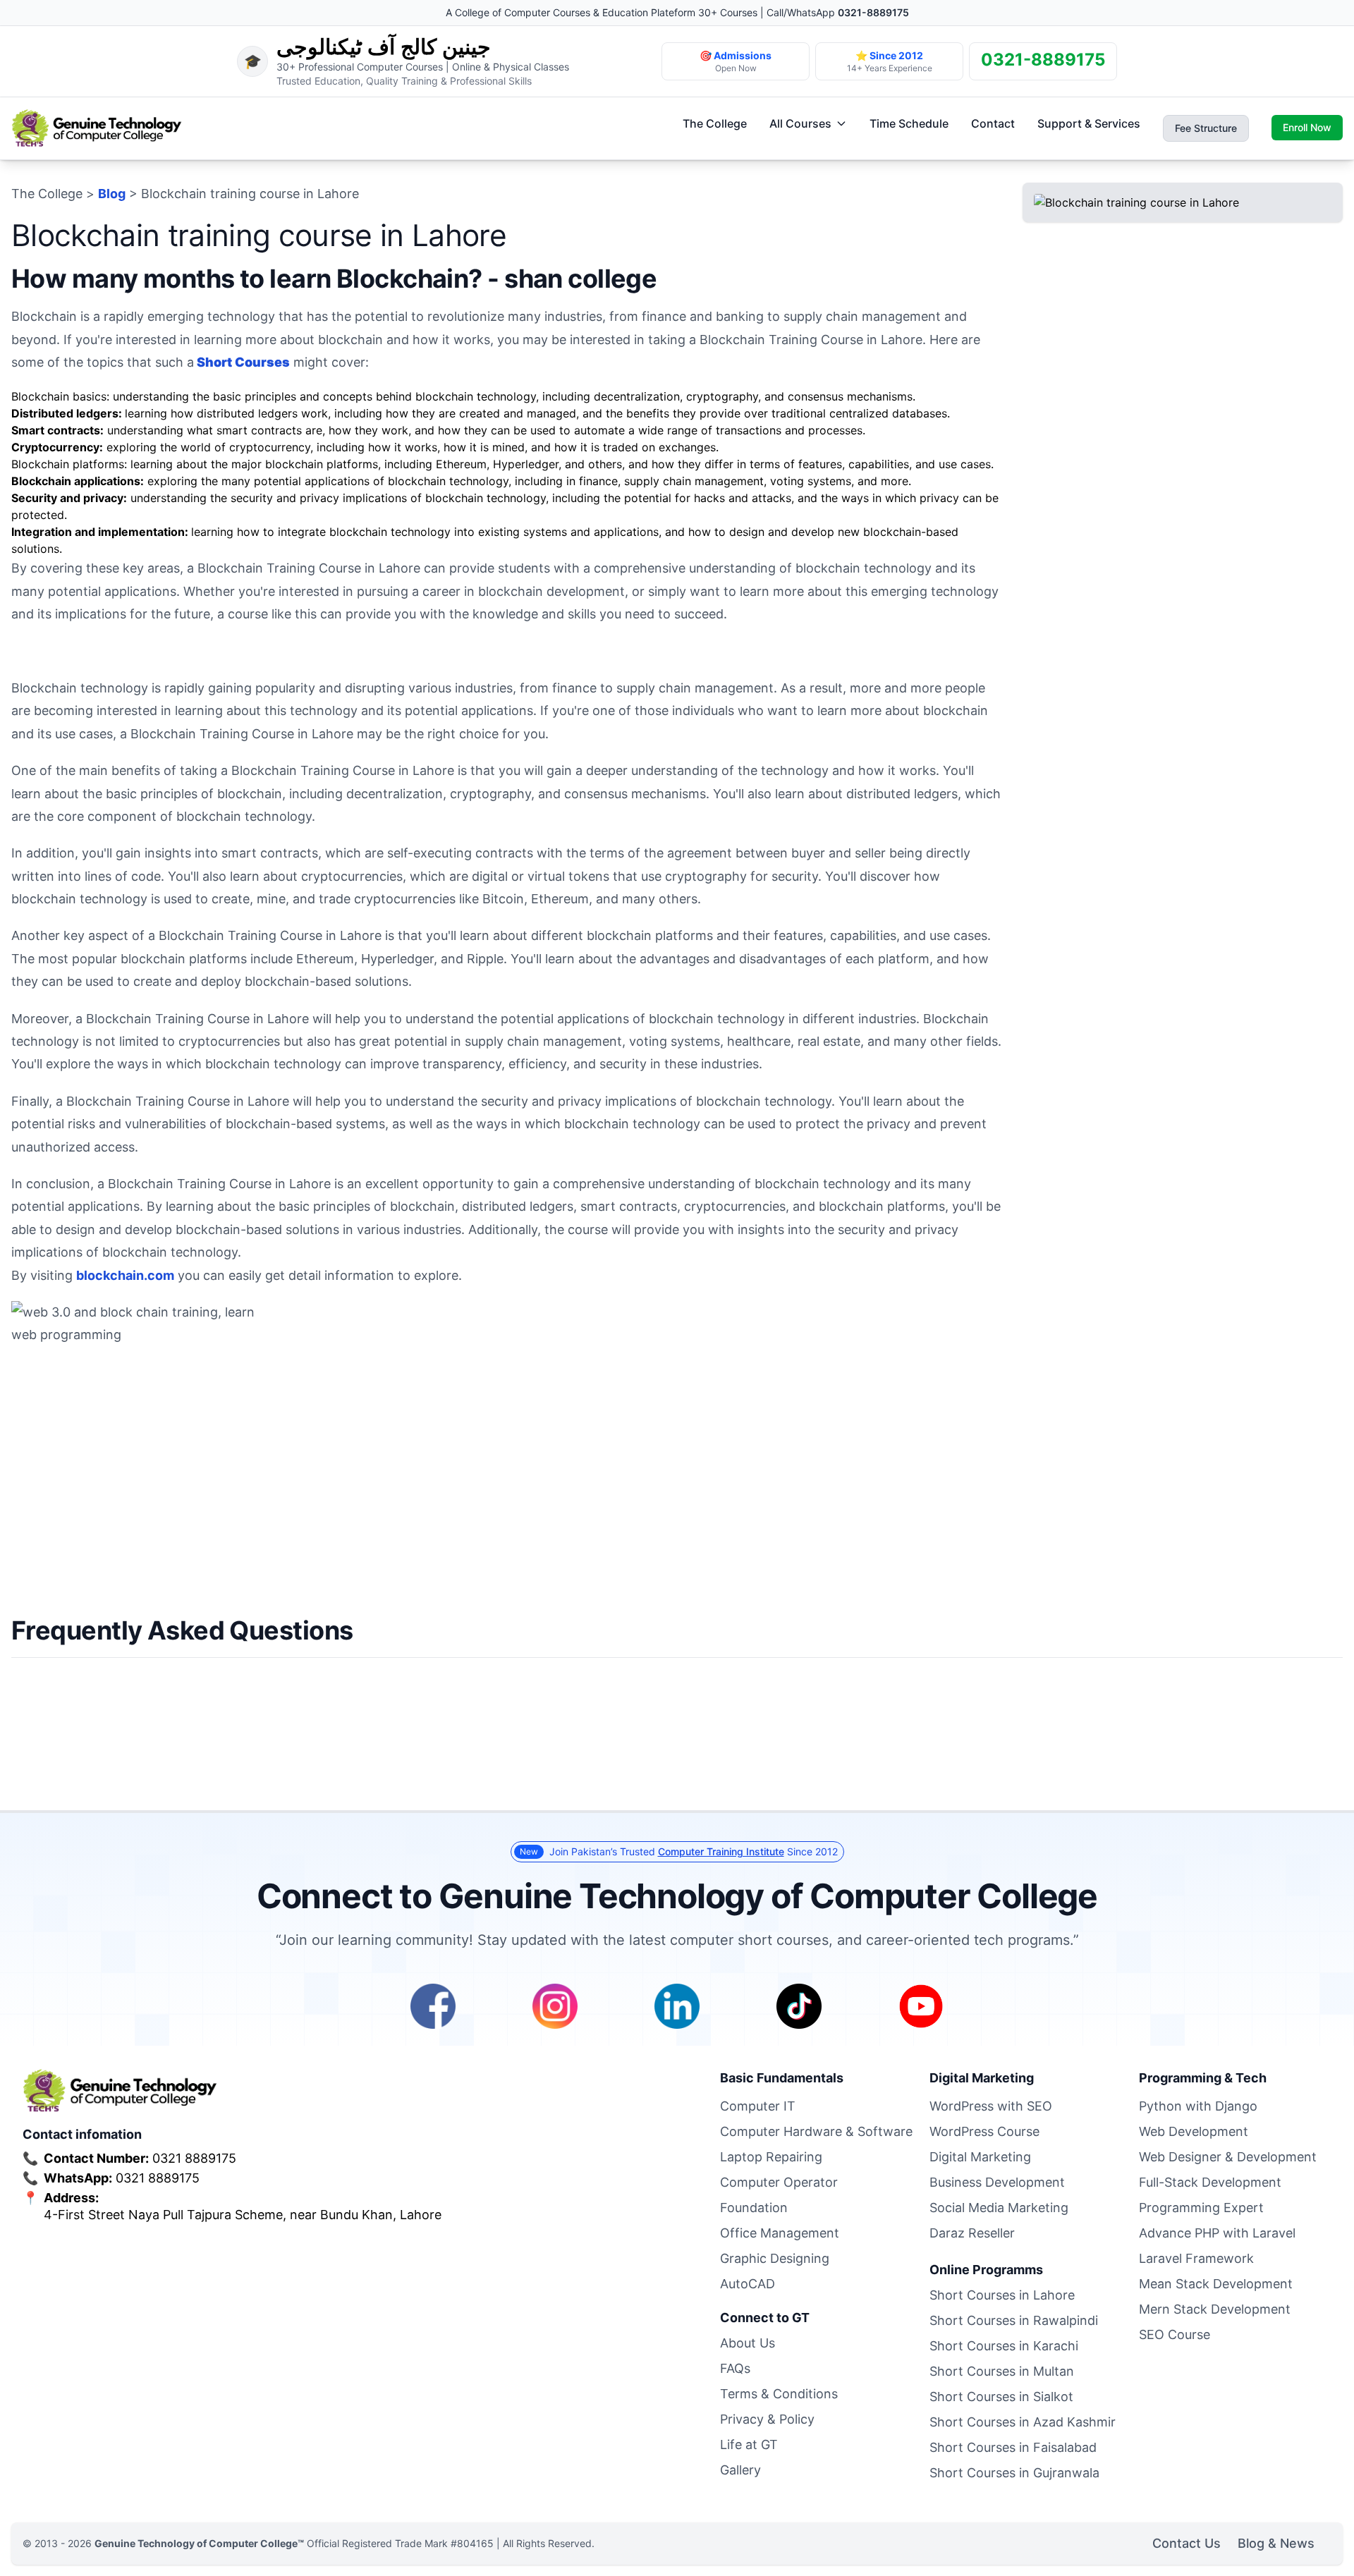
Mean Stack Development (1216, 2284)
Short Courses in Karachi (1004, 2346)
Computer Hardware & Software (816, 2131)
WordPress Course (984, 2131)
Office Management (780, 2233)
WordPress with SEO (991, 2106)
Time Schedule (909, 123)
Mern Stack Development (1215, 2309)
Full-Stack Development (1210, 2182)
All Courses (800, 123)
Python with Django (1198, 2106)
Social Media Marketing (999, 2208)
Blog (112, 194)
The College (715, 123)
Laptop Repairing (771, 2157)
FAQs (735, 2368)
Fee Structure (1206, 128)
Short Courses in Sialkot (1001, 2397)
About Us (748, 2343)
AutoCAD (748, 2284)
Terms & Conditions (779, 2394)
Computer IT (758, 2106)
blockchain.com (125, 1275)
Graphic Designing (775, 2258)
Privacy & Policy (767, 2419)
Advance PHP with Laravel (1217, 2233)
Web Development (1194, 2131)
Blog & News (1276, 2543)
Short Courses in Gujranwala (1014, 2473)
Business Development (997, 2182)
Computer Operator (779, 2182)
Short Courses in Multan (1002, 2371)
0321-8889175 (873, 12)
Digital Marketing (980, 2157)
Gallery (740, 2470)
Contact (993, 123)
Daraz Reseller (972, 2233)
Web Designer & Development (1228, 2157)
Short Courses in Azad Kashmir (1023, 2422)
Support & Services (1089, 123)
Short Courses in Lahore (1002, 2295)
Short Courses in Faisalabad (1013, 2447)
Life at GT (749, 2444)
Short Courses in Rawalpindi (1014, 2320)
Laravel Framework (1196, 2258)
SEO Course (1175, 2334)
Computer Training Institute (721, 1851)
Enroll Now (1307, 127)
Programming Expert (1201, 2208)
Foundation (754, 2208)
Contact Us (1187, 2543)
